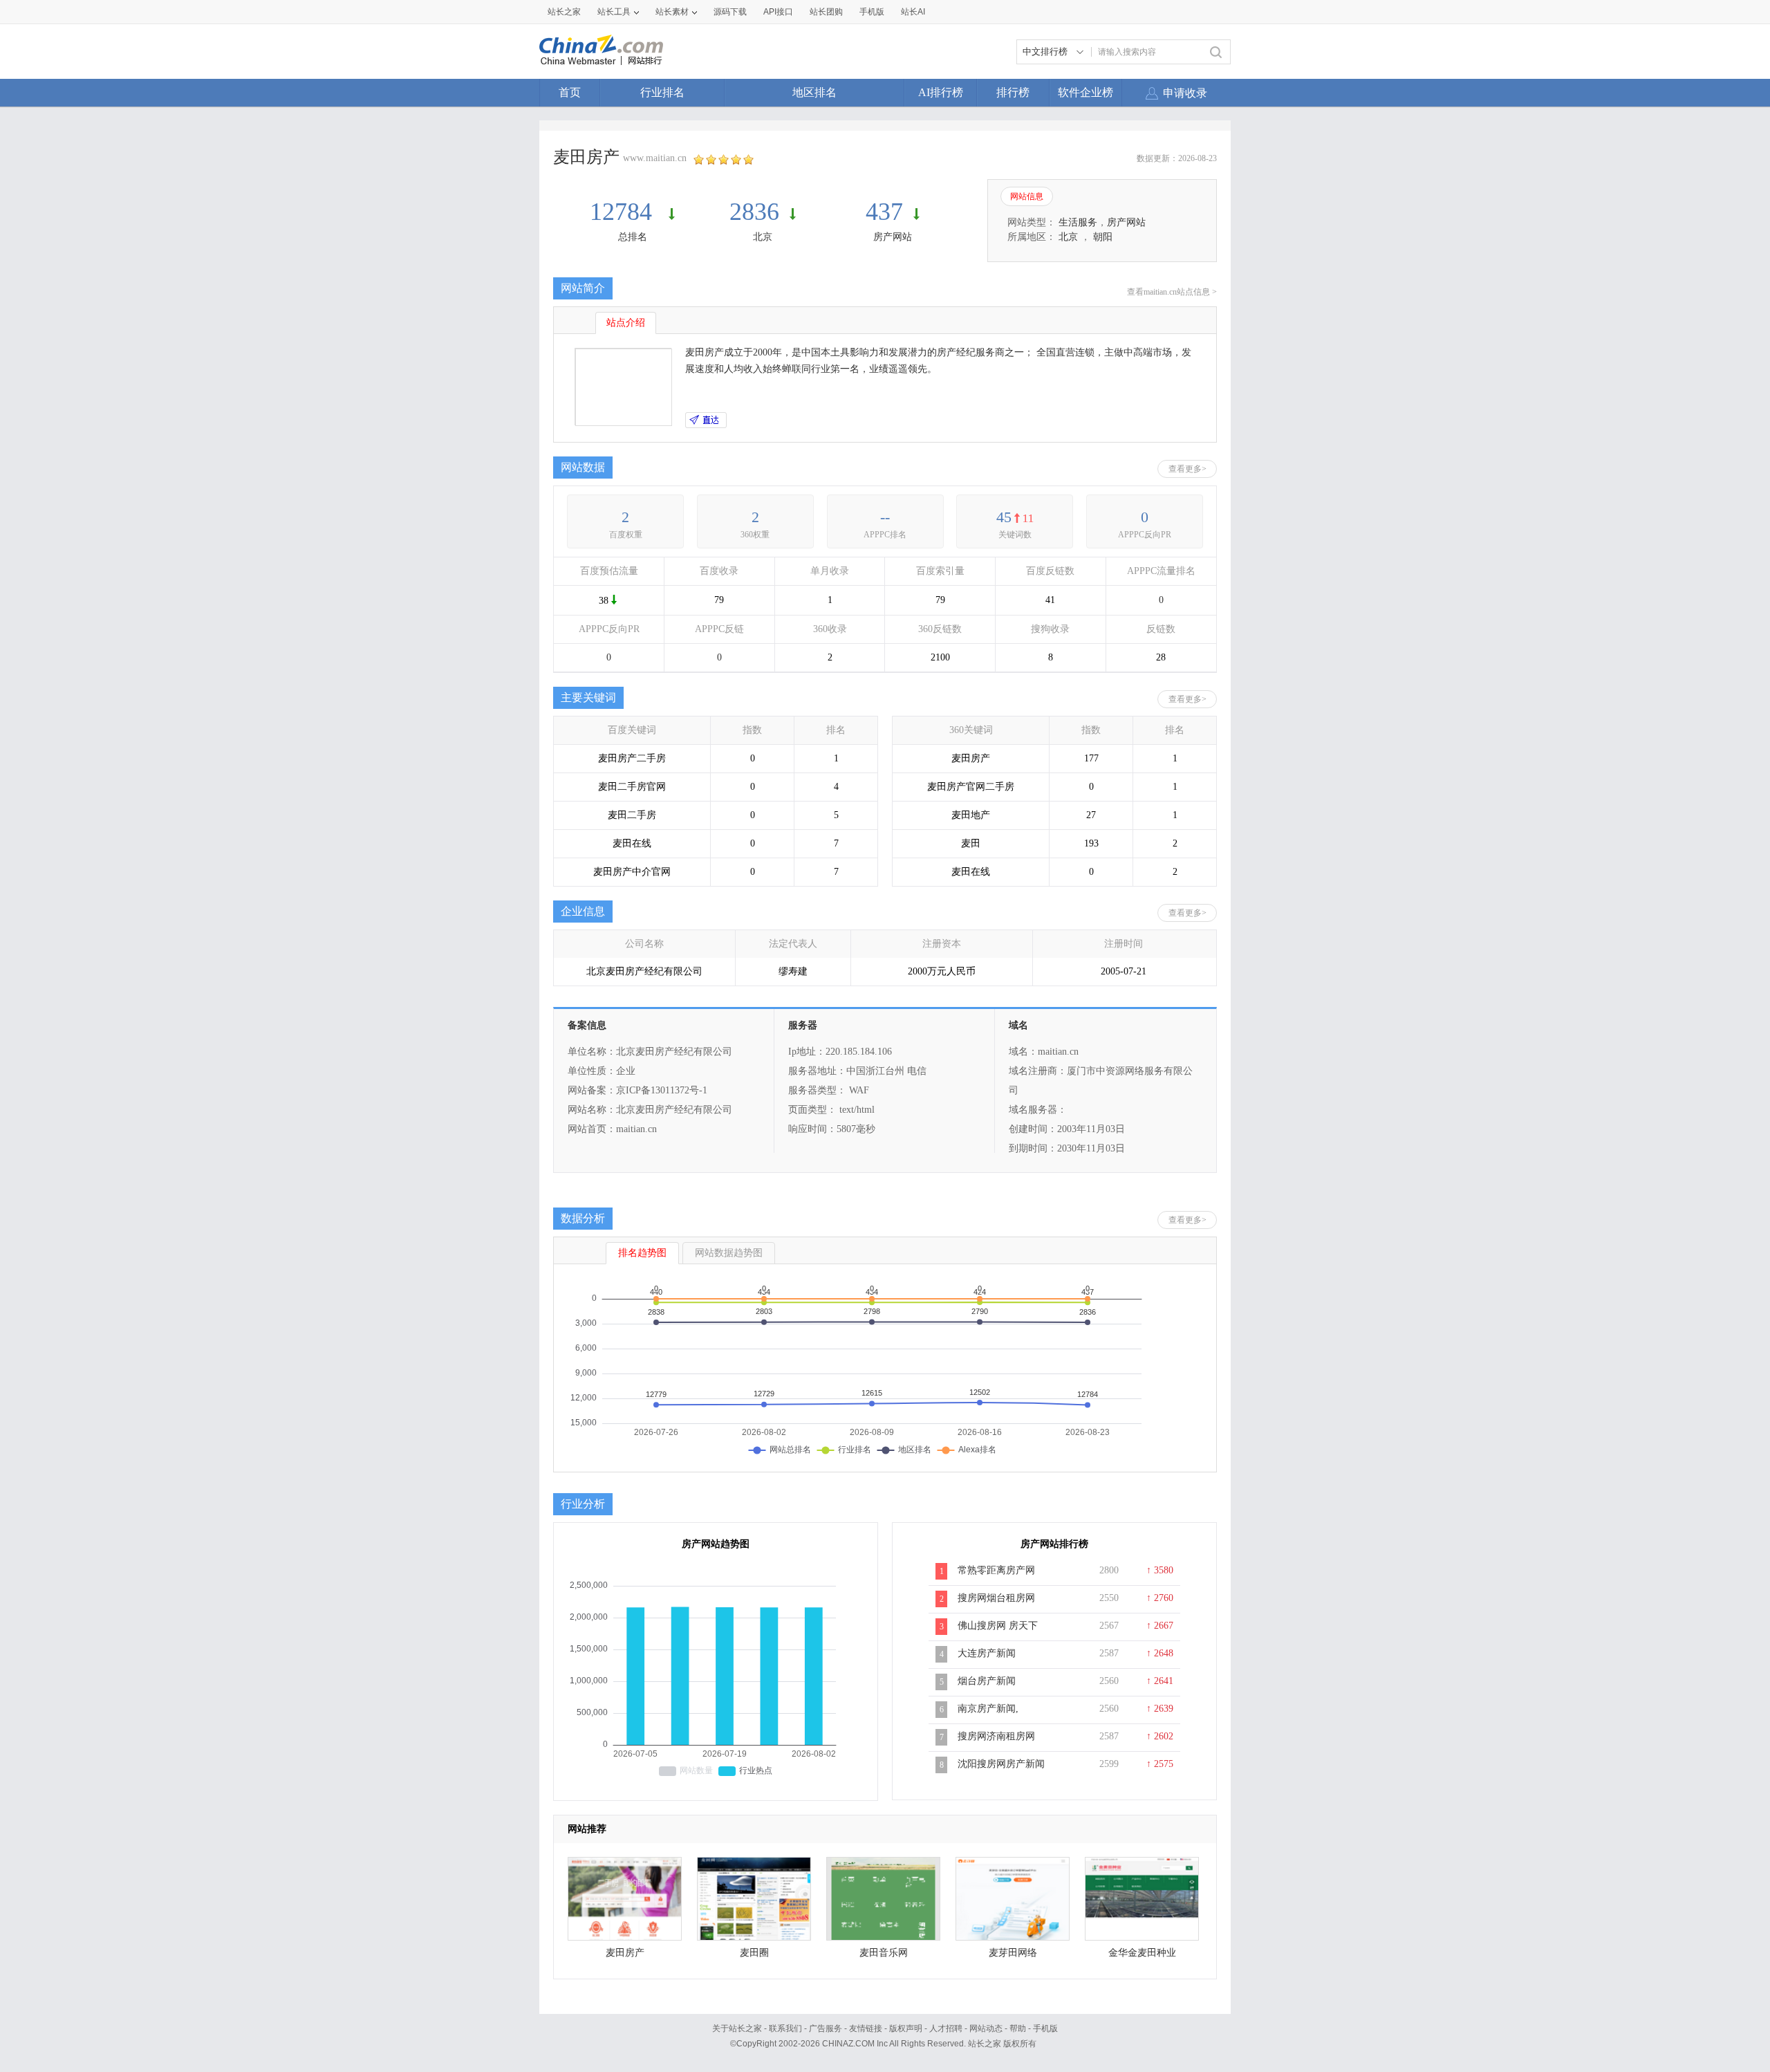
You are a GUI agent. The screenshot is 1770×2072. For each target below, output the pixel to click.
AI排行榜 (941, 92)
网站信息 (1027, 196)
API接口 (778, 12)
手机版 (1045, 2028)
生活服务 (1078, 222)
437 (884, 212)
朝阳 (1103, 237)
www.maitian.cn (655, 158)
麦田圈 (754, 1953)
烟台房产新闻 (987, 1681)
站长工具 (614, 12)
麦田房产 (625, 1953)
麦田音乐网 (884, 1953)
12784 (624, 212)
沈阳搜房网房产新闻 (1001, 1764)
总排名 (633, 237)
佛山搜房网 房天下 (998, 1626)
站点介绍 (626, 323)
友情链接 (866, 2028)
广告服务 (826, 2028)
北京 (763, 237)
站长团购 (826, 12)
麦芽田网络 (1013, 1953)
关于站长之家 (737, 2028)
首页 (570, 92)
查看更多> (1187, 469)
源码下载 (730, 12)
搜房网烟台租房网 (996, 1598)
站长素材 (672, 12)
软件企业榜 (1086, 92)
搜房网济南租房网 (996, 1736)
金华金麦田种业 (1142, 1953)
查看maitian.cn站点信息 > (1172, 292)
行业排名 (662, 92)
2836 (754, 212)
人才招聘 (946, 2028)
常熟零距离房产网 (996, 1570)
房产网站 (893, 237)
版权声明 (906, 2028)
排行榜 (1013, 92)
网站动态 (986, 2028)
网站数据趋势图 (729, 1253)
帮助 (1018, 2028)
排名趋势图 (642, 1253)
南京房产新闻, (988, 1709)
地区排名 (814, 92)
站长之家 (564, 12)
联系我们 (785, 2028)
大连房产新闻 (987, 1653)
